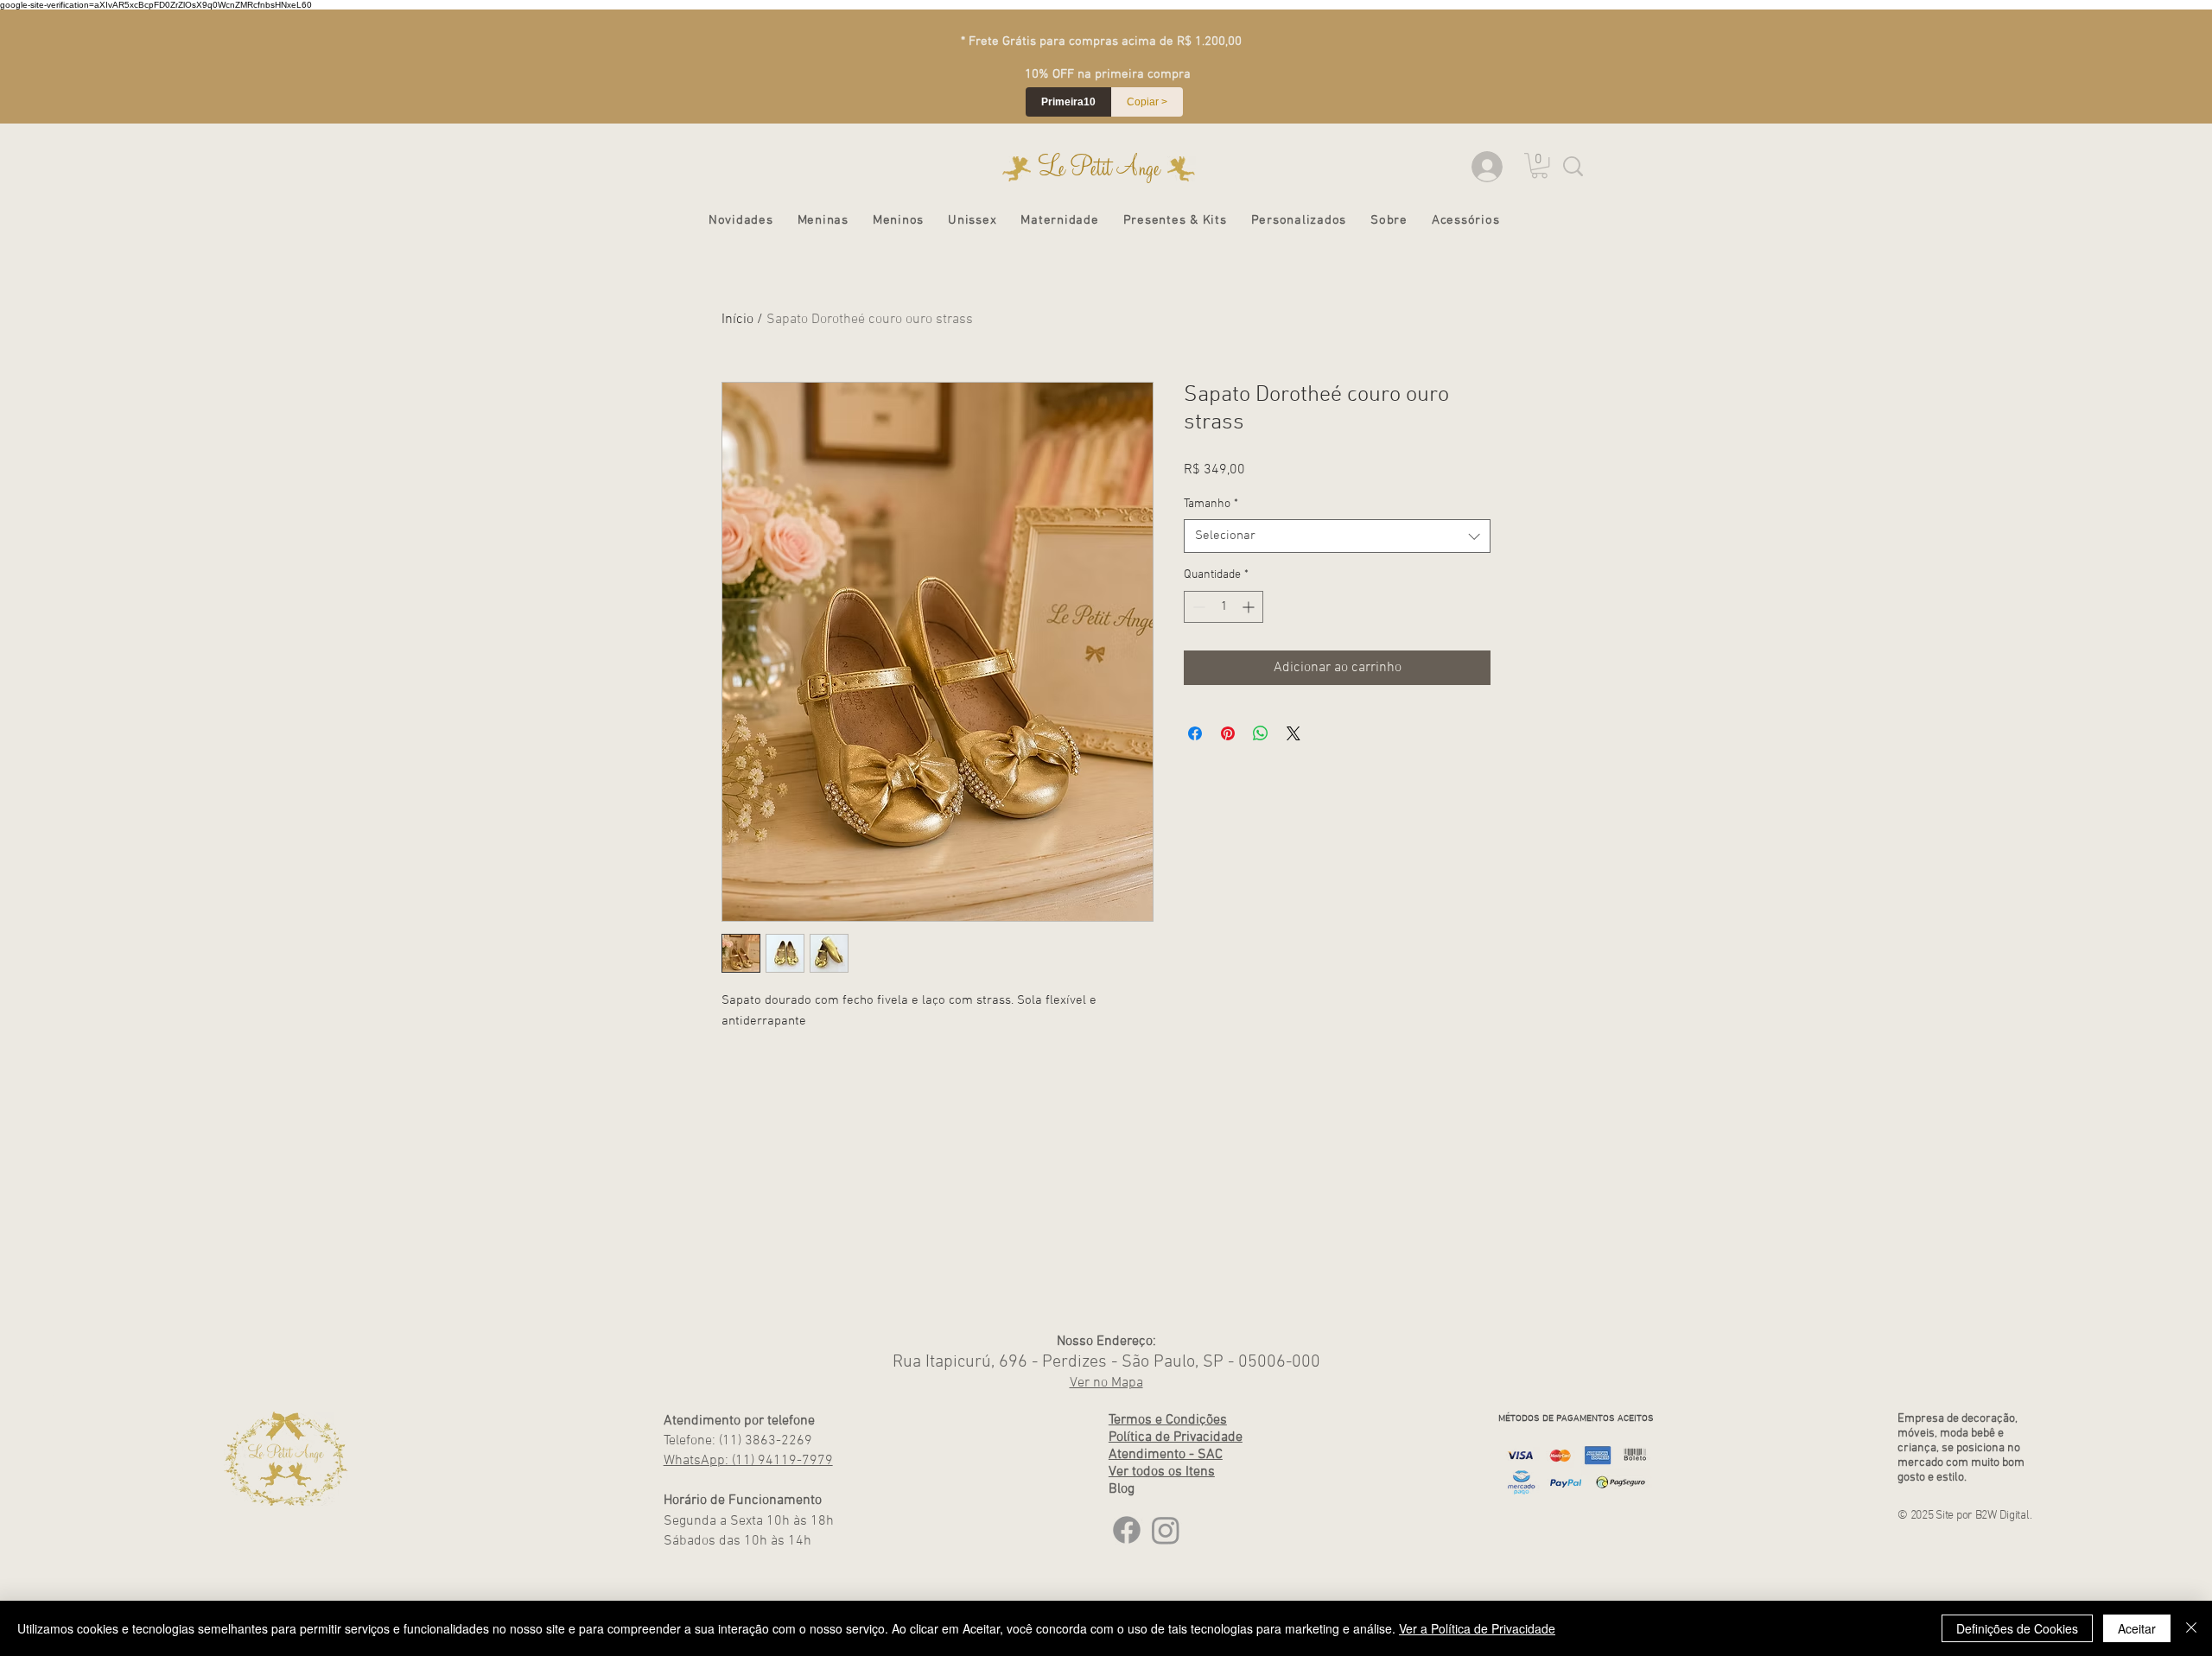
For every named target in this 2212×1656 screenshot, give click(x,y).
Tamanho (1211, 504)
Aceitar (2137, 1628)
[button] (823, 220)
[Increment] (1250, 607)
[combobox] (1337, 536)
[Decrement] (1197, 607)
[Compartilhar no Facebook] (1195, 733)
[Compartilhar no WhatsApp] (1261, 733)
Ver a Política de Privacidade (1477, 1628)
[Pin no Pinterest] (1228, 733)
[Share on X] (1294, 733)
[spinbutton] (1224, 607)
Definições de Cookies (2017, 1628)
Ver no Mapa (1106, 1383)
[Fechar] (2191, 1628)
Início (737, 320)
